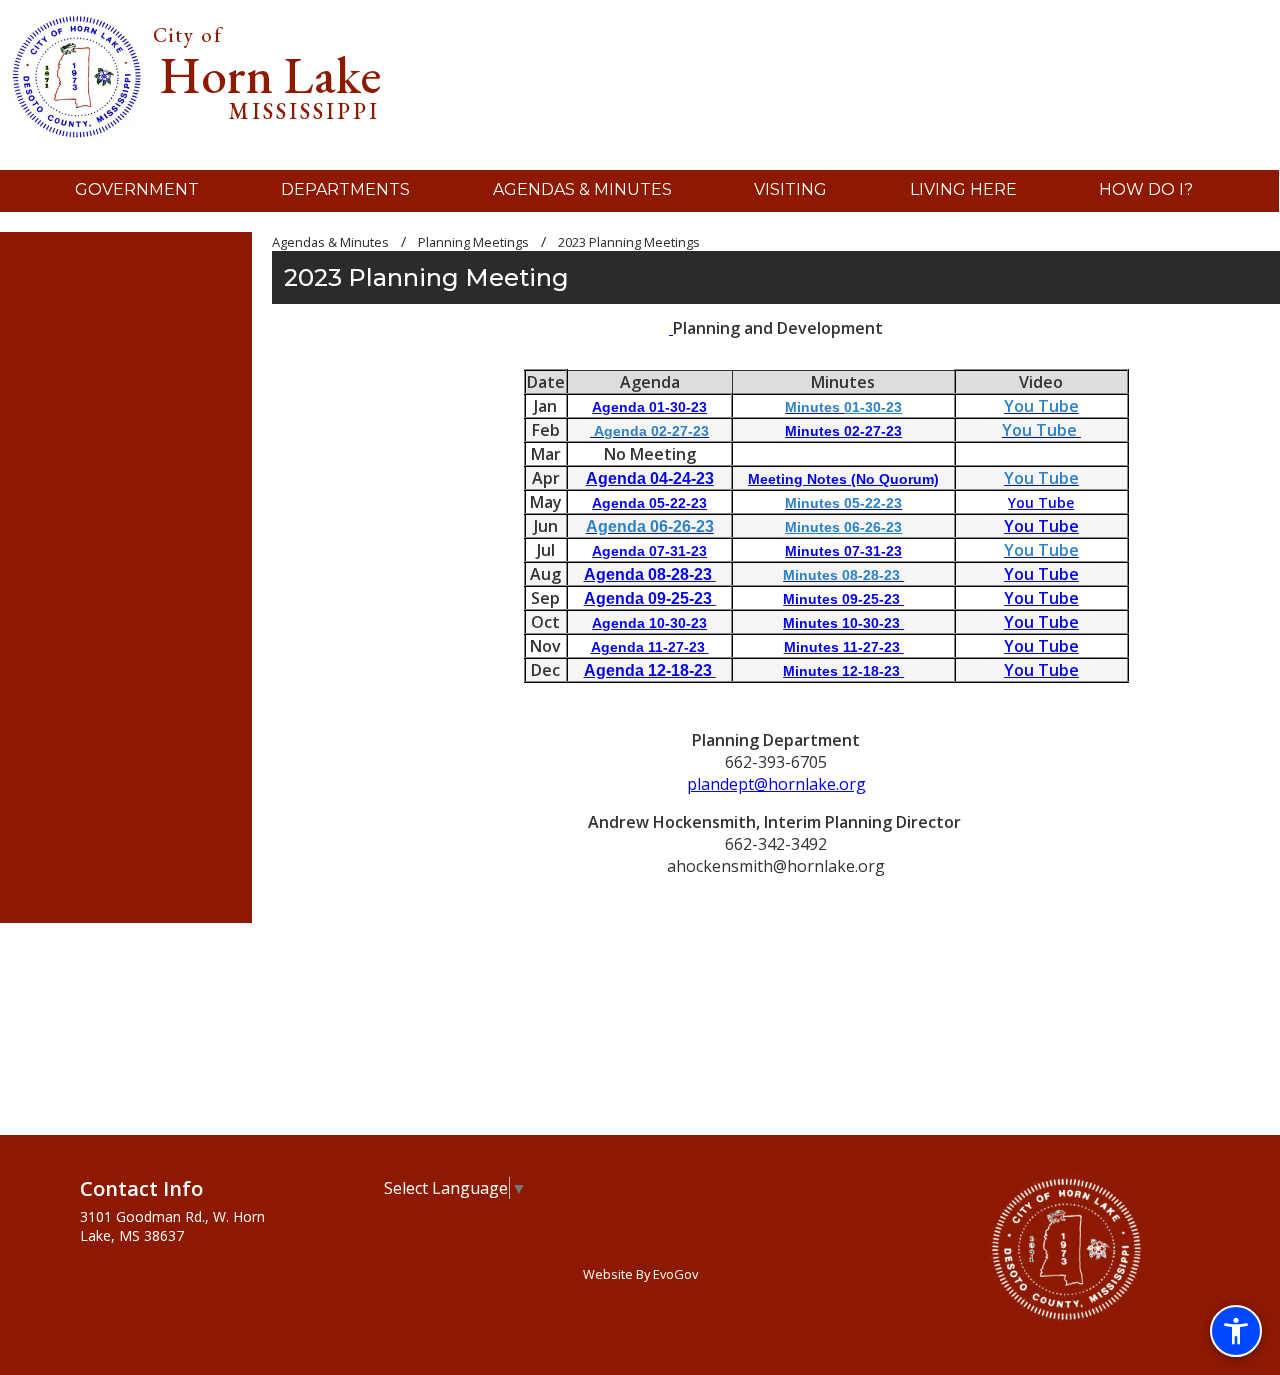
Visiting (790, 189)
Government (137, 189)
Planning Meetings (473, 242)
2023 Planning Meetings (629, 242)
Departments (345, 189)
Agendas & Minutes (582, 189)
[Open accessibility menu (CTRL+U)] (1236, 1331)
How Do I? (1146, 189)
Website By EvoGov (640, 1274)
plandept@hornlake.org (776, 784)
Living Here (963, 189)
